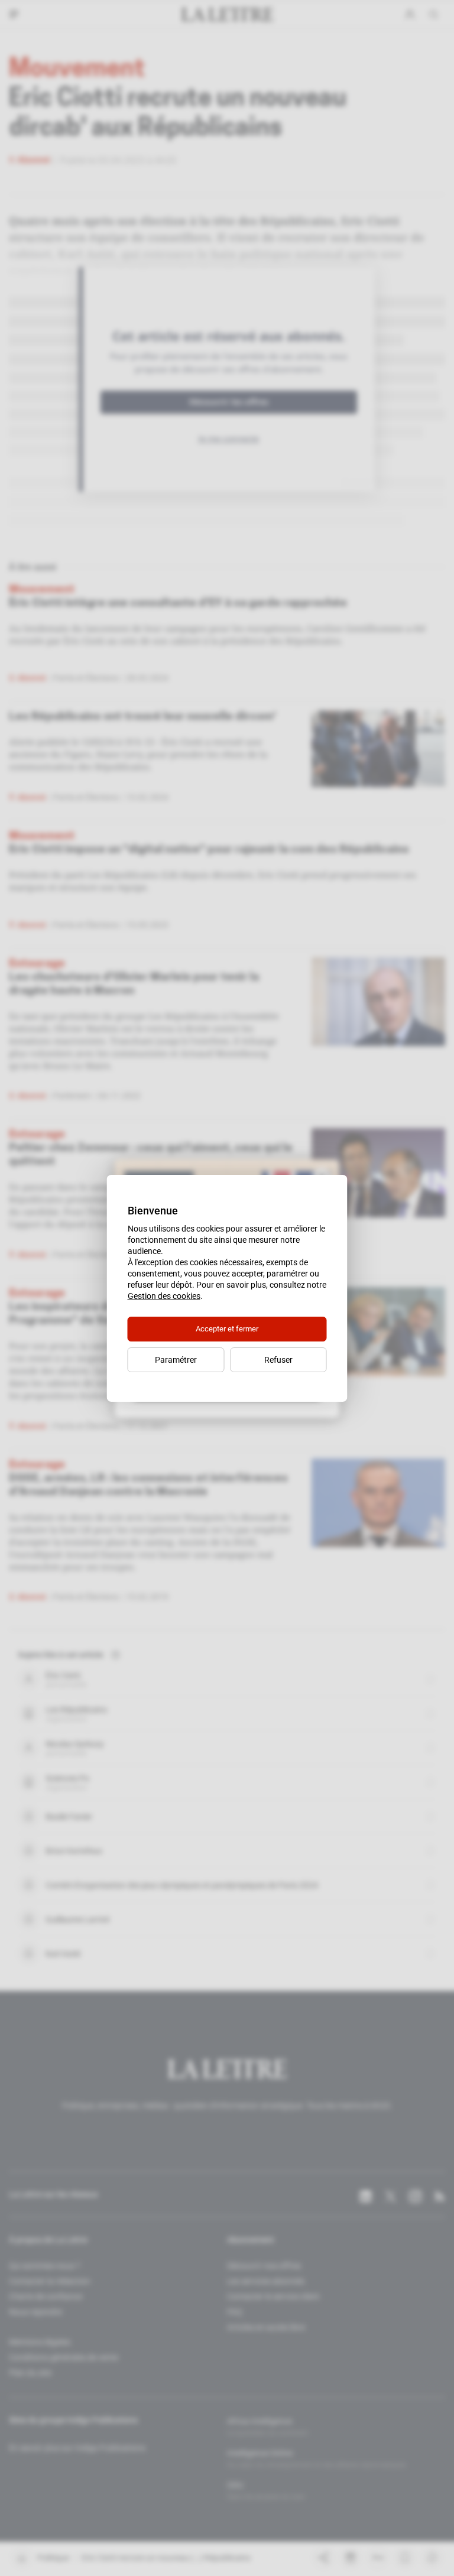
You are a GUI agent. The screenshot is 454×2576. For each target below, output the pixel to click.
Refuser (278, 1360)
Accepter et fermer (227, 1329)
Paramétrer (176, 1360)
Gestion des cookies (164, 1296)
